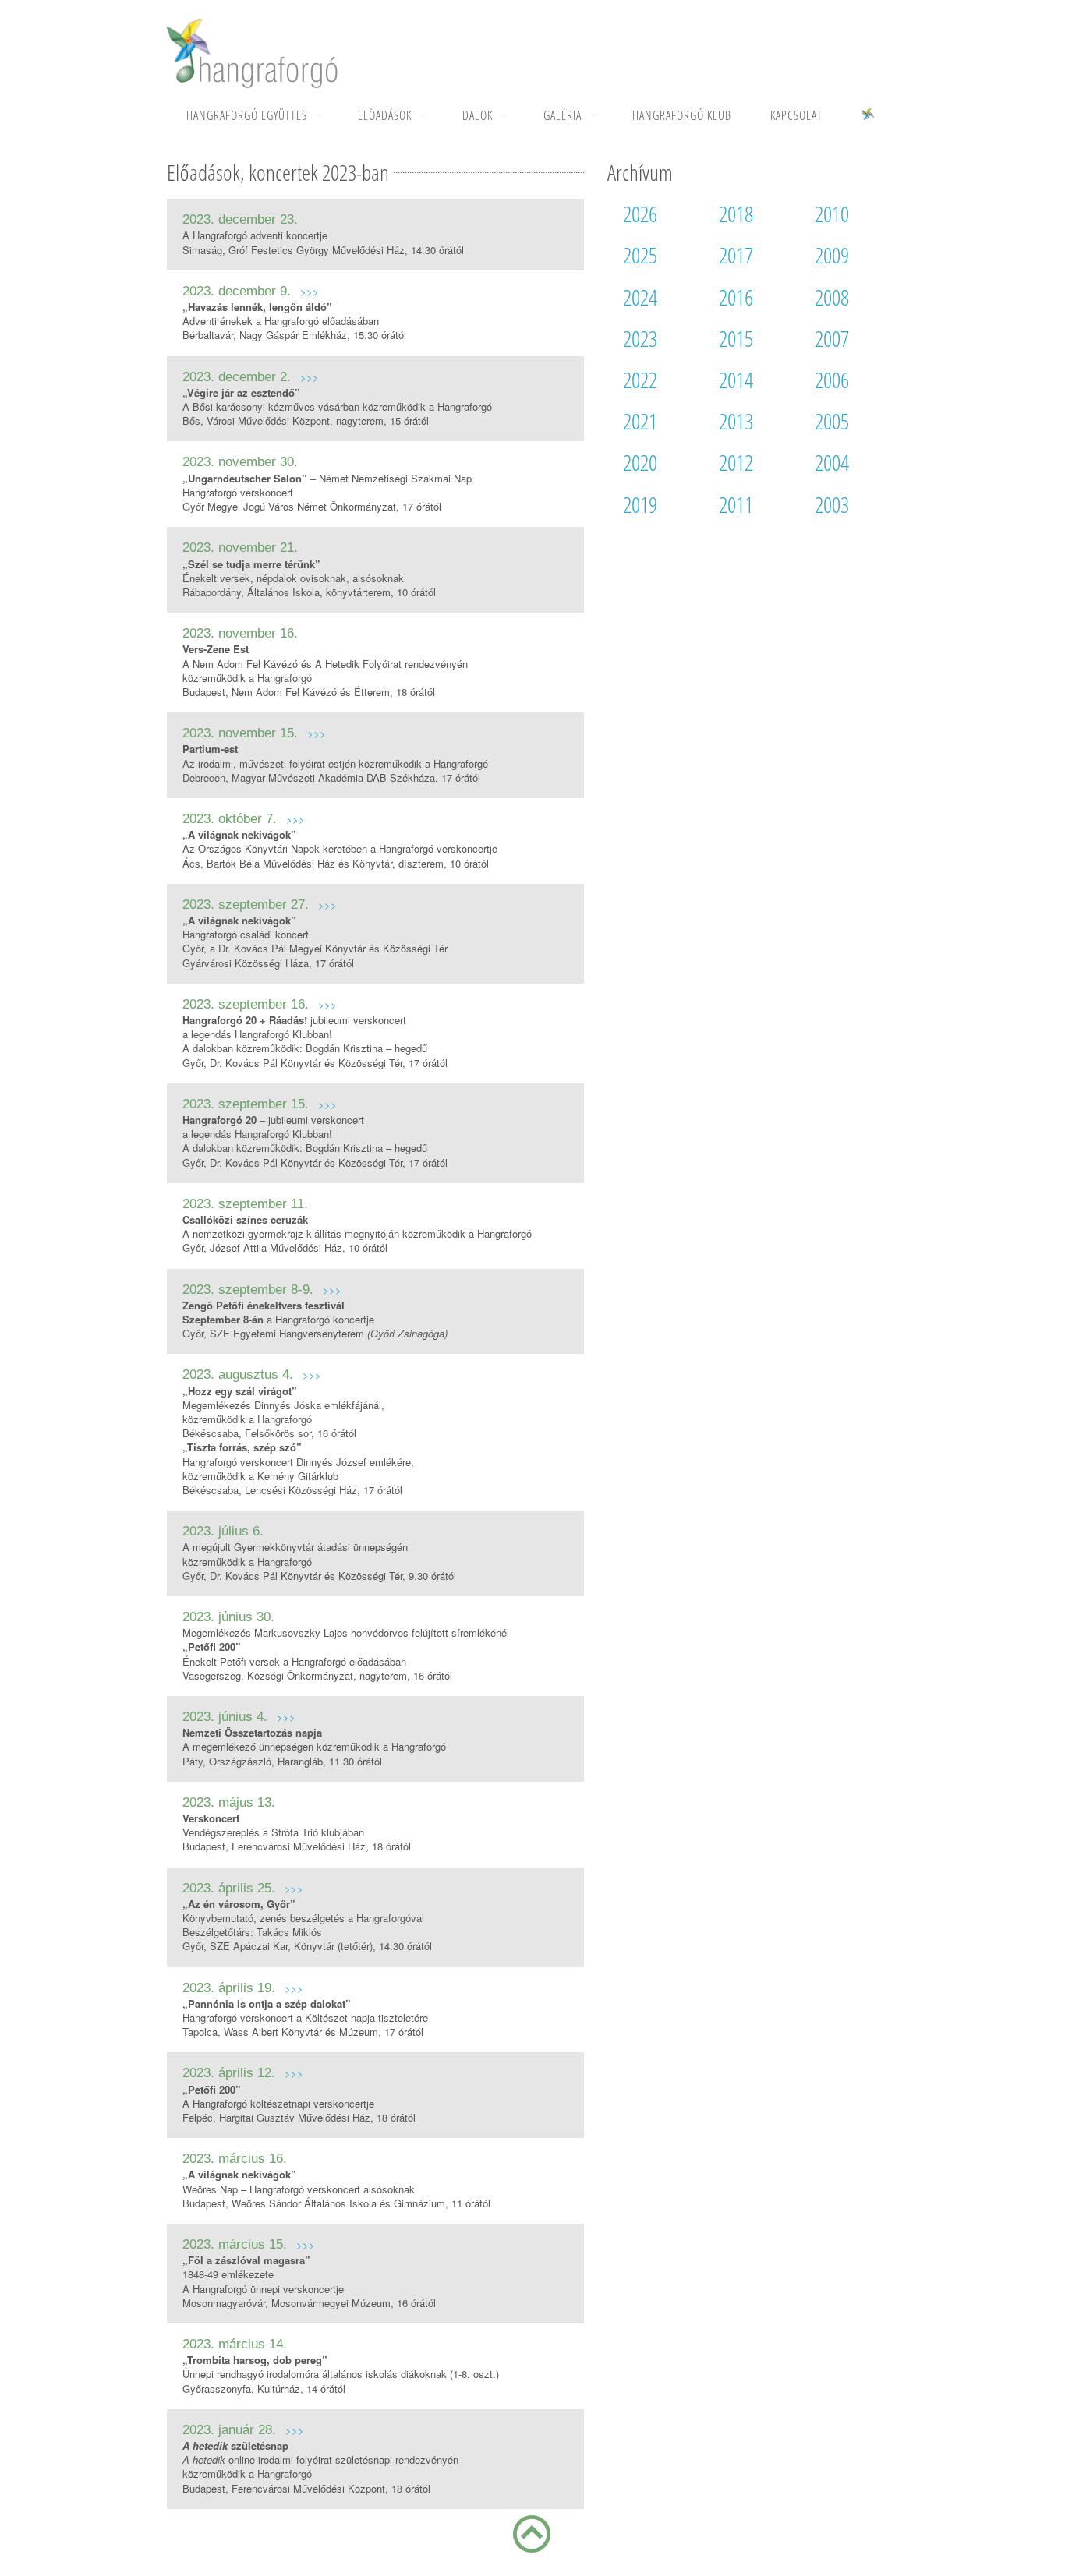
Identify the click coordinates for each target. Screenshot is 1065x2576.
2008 (832, 297)
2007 (832, 338)
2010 (832, 214)
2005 (832, 421)
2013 (736, 421)
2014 (736, 380)
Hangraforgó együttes (247, 115)
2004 (832, 462)
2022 (640, 380)
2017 (736, 255)
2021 (640, 421)
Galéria (563, 115)
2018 (736, 214)
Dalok (478, 115)
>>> (310, 291)
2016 (736, 297)
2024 (640, 297)
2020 (640, 462)
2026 (640, 214)
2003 (832, 504)
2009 (832, 255)
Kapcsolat (796, 115)
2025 (640, 255)
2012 (736, 462)
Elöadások (385, 115)
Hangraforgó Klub (682, 115)
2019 (640, 504)
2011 (736, 504)
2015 (736, 338)
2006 (832, 380)
